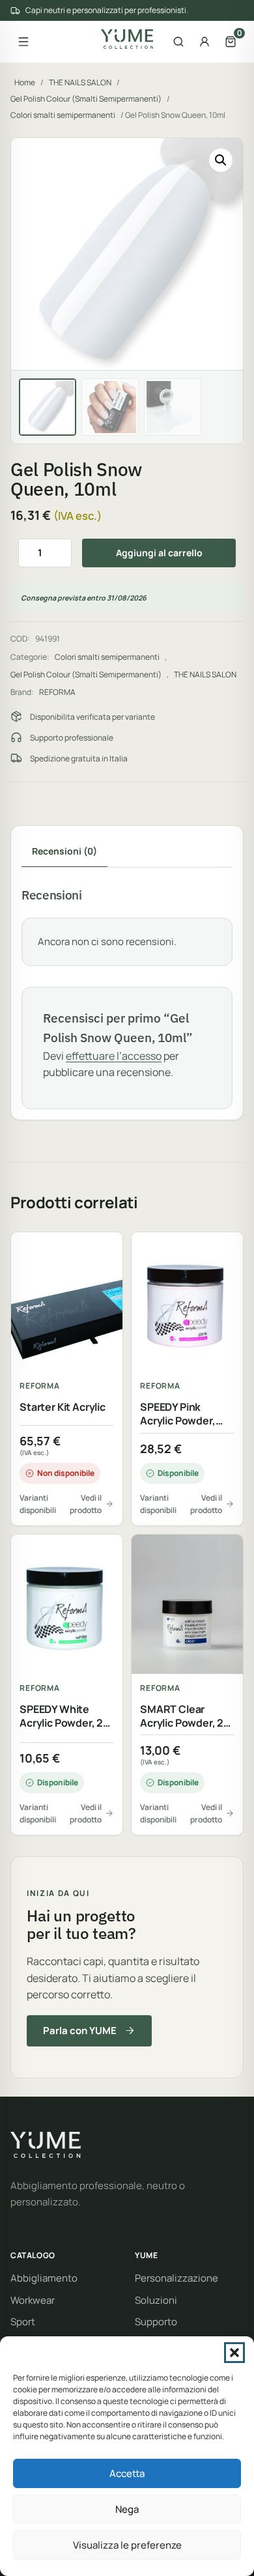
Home (25, 82)
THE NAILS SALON (80, 82)
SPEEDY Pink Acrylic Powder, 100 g (178, 1414)
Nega (127, 2509)
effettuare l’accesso (114, 1056)
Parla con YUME (80, 2031)
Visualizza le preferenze (127, 2545)
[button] (234, 2353)
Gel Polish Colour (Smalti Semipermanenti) (86, 99)
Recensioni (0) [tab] (64, 851)
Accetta (127, 2473)
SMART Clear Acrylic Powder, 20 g (185, 1716)
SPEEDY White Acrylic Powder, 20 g (65, 1716)
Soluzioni (156, 2300)
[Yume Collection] (127, 39)
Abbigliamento (44, 2278)
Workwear (33, 2300)
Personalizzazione (176, 2278)
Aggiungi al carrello (159, 553)
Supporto (156, 2322)
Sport (23, 2322)
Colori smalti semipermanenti (63, 115)
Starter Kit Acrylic (63, 1407)
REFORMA (57, 692)
